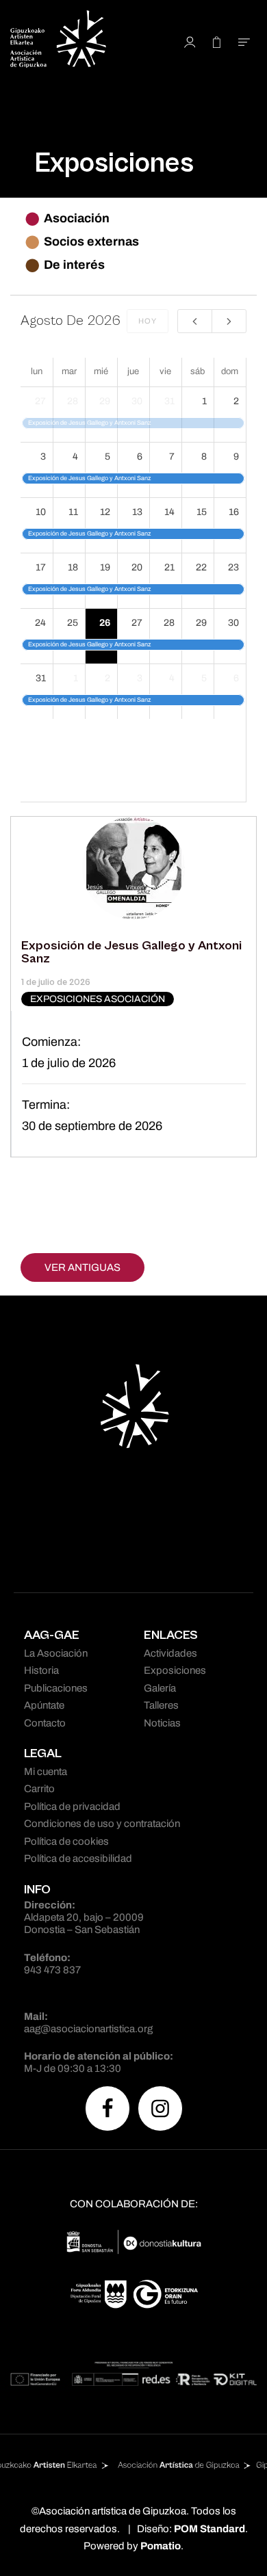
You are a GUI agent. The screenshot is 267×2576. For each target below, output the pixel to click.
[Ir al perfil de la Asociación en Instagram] (160, 2108)
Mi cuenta (46, 1772)
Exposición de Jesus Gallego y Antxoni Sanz (131, 952)
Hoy (148, 321)
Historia (41, 1670)
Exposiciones (175, 1670)
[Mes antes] (195, 321)
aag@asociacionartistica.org (88, 2029)
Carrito (39, 1789)
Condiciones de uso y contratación (102, 1824)
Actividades (170, 1653)
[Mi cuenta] (190, 41)
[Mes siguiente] (229, 321)
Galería (160, 1688)
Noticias (162, 1723)
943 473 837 (52, 1970)
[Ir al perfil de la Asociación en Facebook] (107, 2108)
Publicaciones (56, 1688)
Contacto (45, 1723)
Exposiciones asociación (98, 999)
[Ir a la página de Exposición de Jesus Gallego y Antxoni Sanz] (133, 867)
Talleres (161, 1705)
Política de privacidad (72, 1806)
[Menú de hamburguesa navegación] (244, 41)
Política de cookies (66, 1841)
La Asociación (56, 1653)
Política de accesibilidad (78, 1858)
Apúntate (44, 1705)
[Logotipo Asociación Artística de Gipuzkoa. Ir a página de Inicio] (78, 41)
